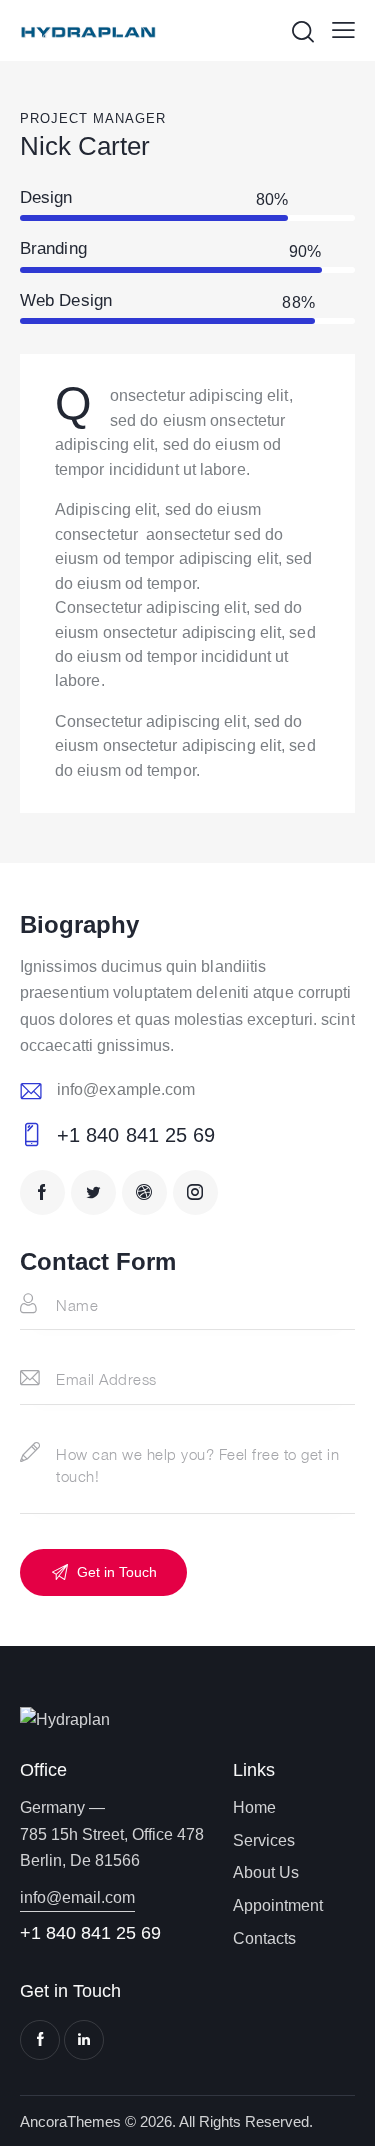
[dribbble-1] (144, 1192)
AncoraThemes (70, 2121)
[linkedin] (84, 2040)
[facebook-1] (42, 1192)
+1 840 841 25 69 (136, 1135)
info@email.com (77, 1897)
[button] (343, 30)
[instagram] (195, 1192)
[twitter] (93, 1192)
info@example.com (126, 1089)
